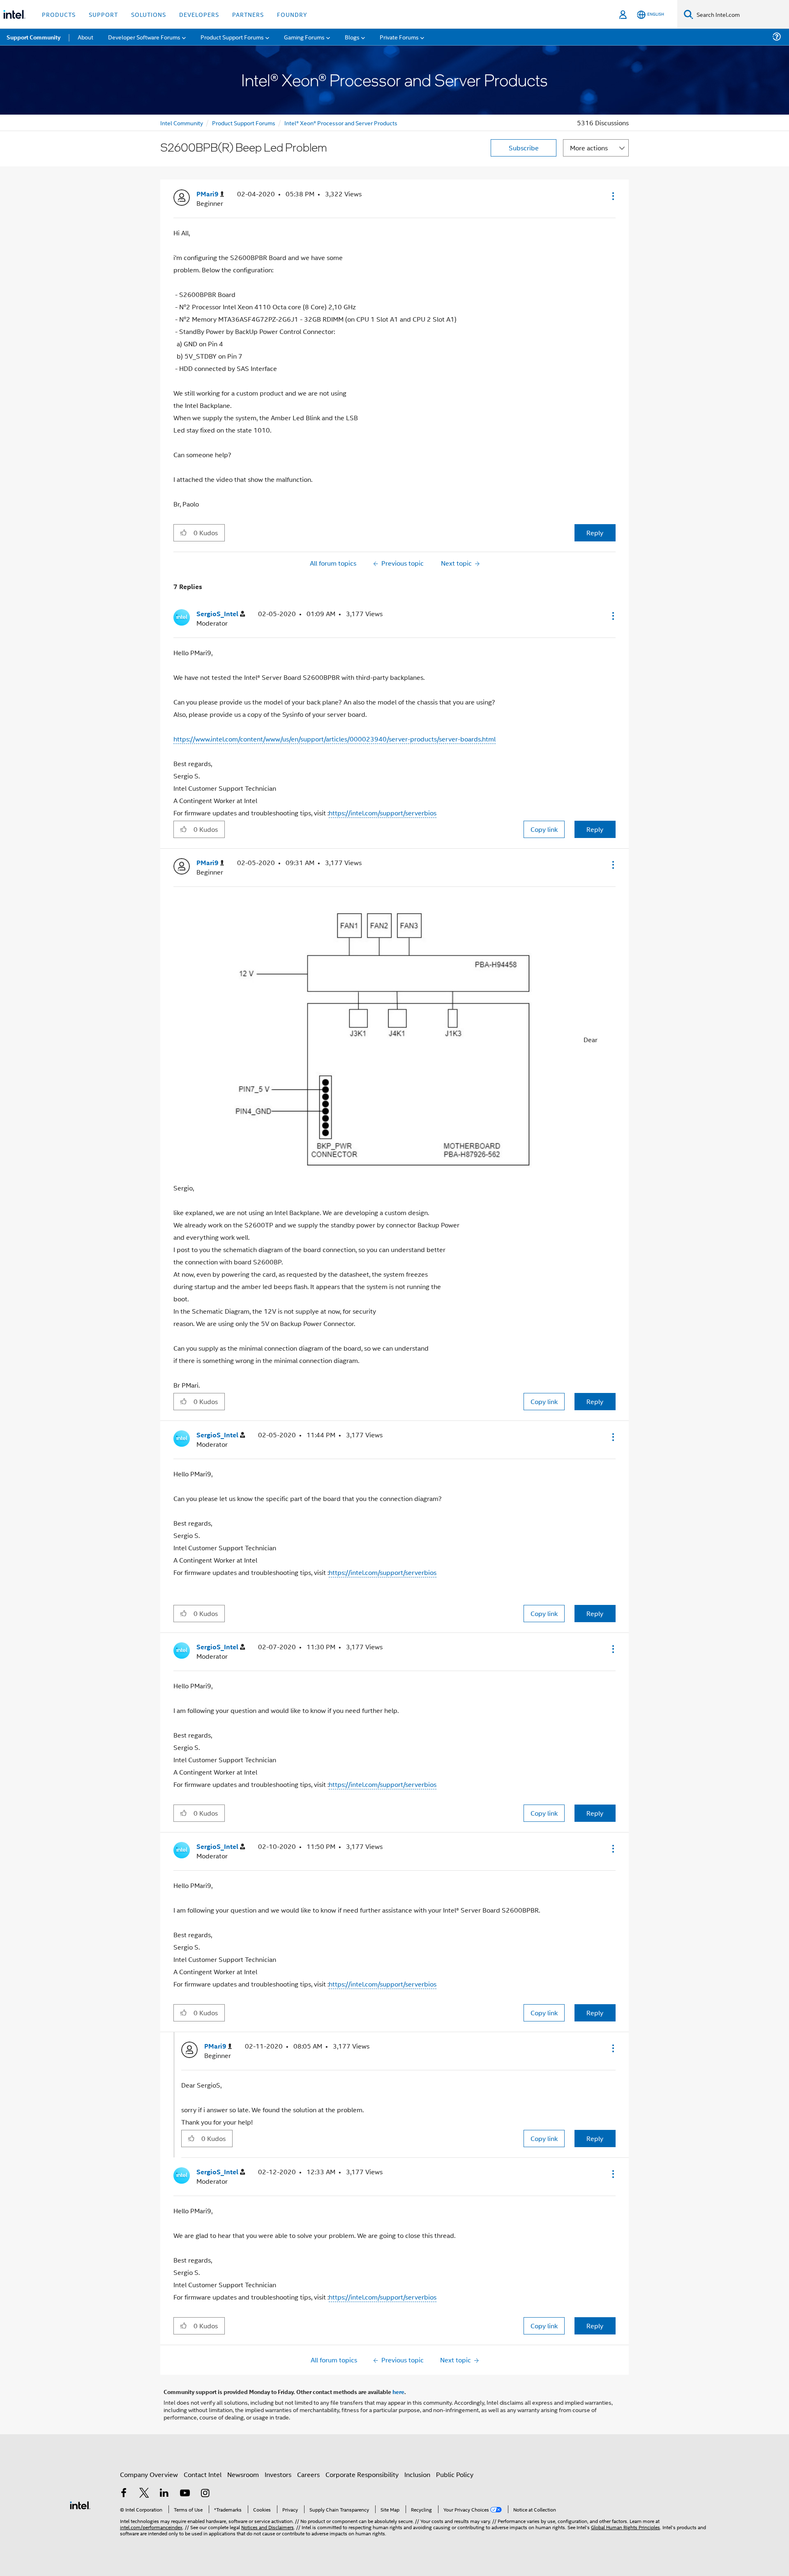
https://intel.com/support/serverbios (383, 813)
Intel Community (182, 123)
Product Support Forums (244, 123)
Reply (595, 533)
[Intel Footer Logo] (80, 2504)
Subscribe (524, 148)
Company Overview (149, 2474)
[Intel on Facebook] (124, 2494)
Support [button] (103, 14)
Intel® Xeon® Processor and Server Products (341, 123)
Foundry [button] (292, 14)
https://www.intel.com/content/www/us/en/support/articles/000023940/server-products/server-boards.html (335, 739)
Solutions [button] (149, 14)
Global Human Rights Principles (625, 2527)
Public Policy (455, 2474)
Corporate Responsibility (362, 2474)
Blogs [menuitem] (352, 37)
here (398, 2392)
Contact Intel (203, 2474)
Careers (308, 2474)
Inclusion (417, 2474)
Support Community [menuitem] (33, 37)
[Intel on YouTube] (185, 2494)
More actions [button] (589, 148)
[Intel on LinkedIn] (164, 2494)
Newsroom (243, 2474)
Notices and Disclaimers (268, 2527)
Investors (278, 2474)
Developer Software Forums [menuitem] (144, 37)
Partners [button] (248, 14)
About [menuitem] (85, 37)
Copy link (544, 829)
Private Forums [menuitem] (399, 37)
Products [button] (59, 14)
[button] (612, 196)
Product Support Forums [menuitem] (232, 37)
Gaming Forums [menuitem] (304, 37)
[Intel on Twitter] (144, 2494)
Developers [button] (199, 14)
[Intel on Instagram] (205, 2494)
